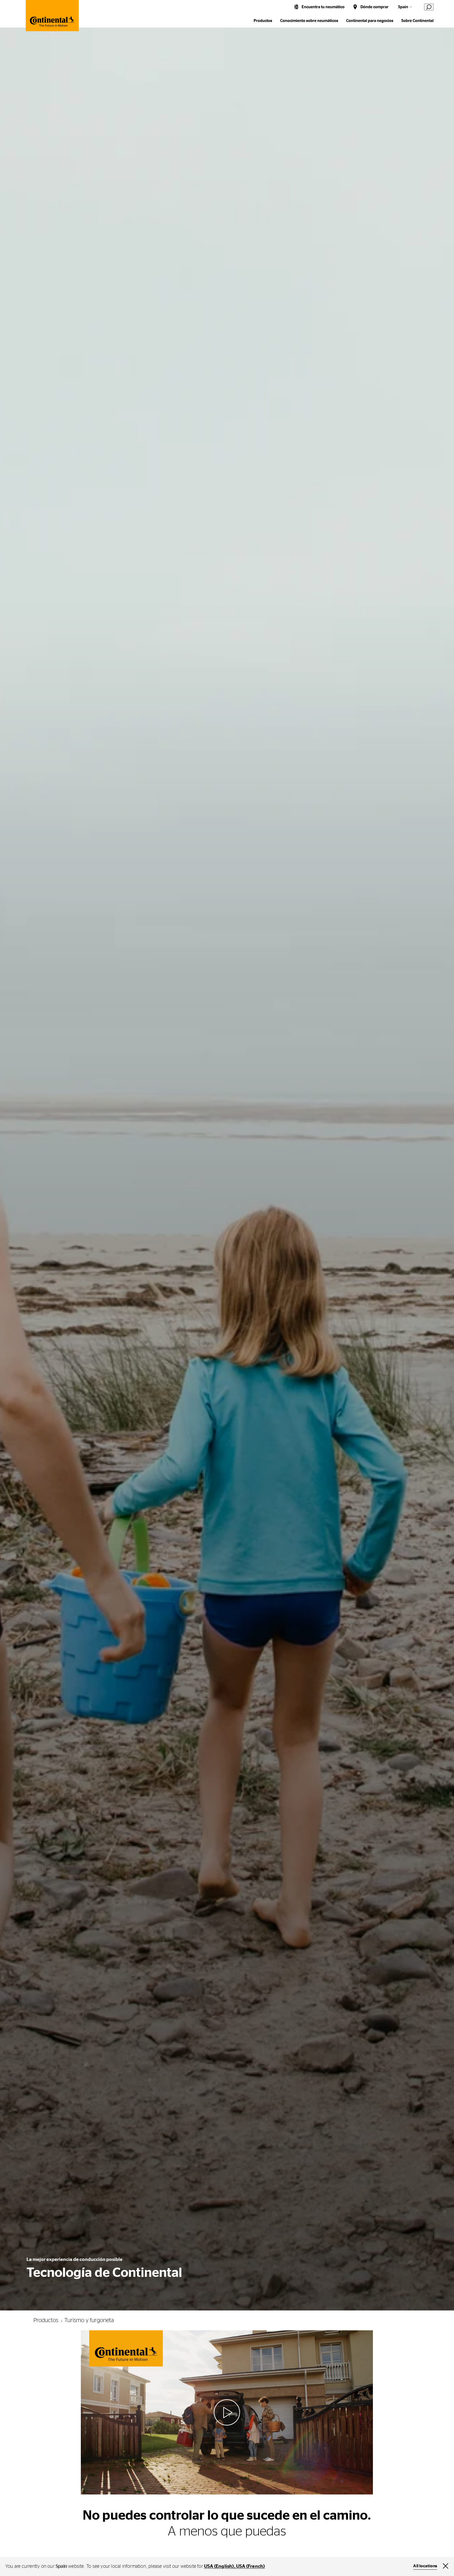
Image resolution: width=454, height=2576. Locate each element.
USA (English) (219, 2566)
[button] (227, 2412)
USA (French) (250, 2566)
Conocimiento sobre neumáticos (309, 21)
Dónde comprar (374, 7)
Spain (403, 7)
